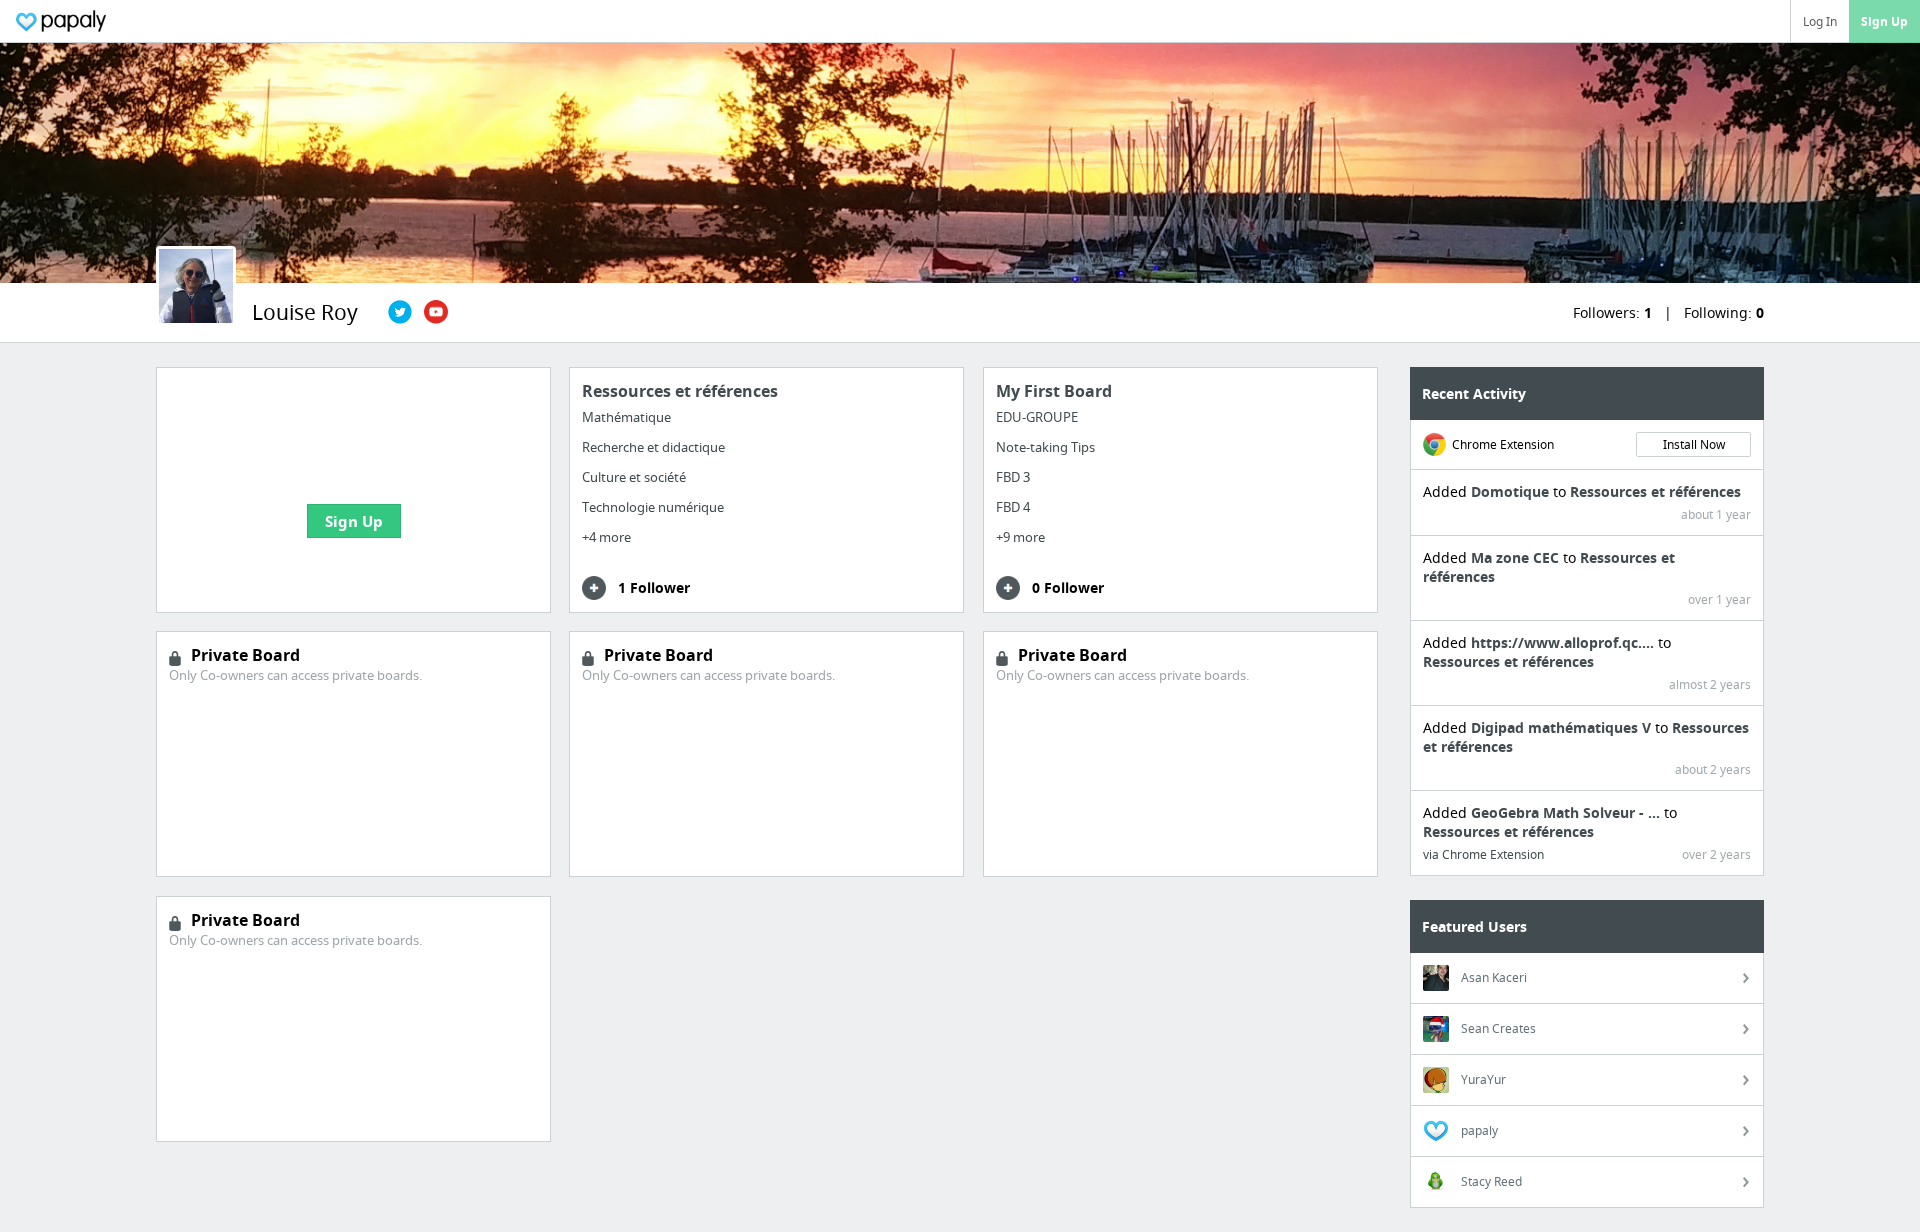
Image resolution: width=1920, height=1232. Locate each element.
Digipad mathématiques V (1563, 727)
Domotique (1512, 491)
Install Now (1694, 444)
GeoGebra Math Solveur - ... (1567, 812)
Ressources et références (1655, 491)
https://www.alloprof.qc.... (1564, 642)
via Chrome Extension (1483, 854)
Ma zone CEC (1517, 557)
